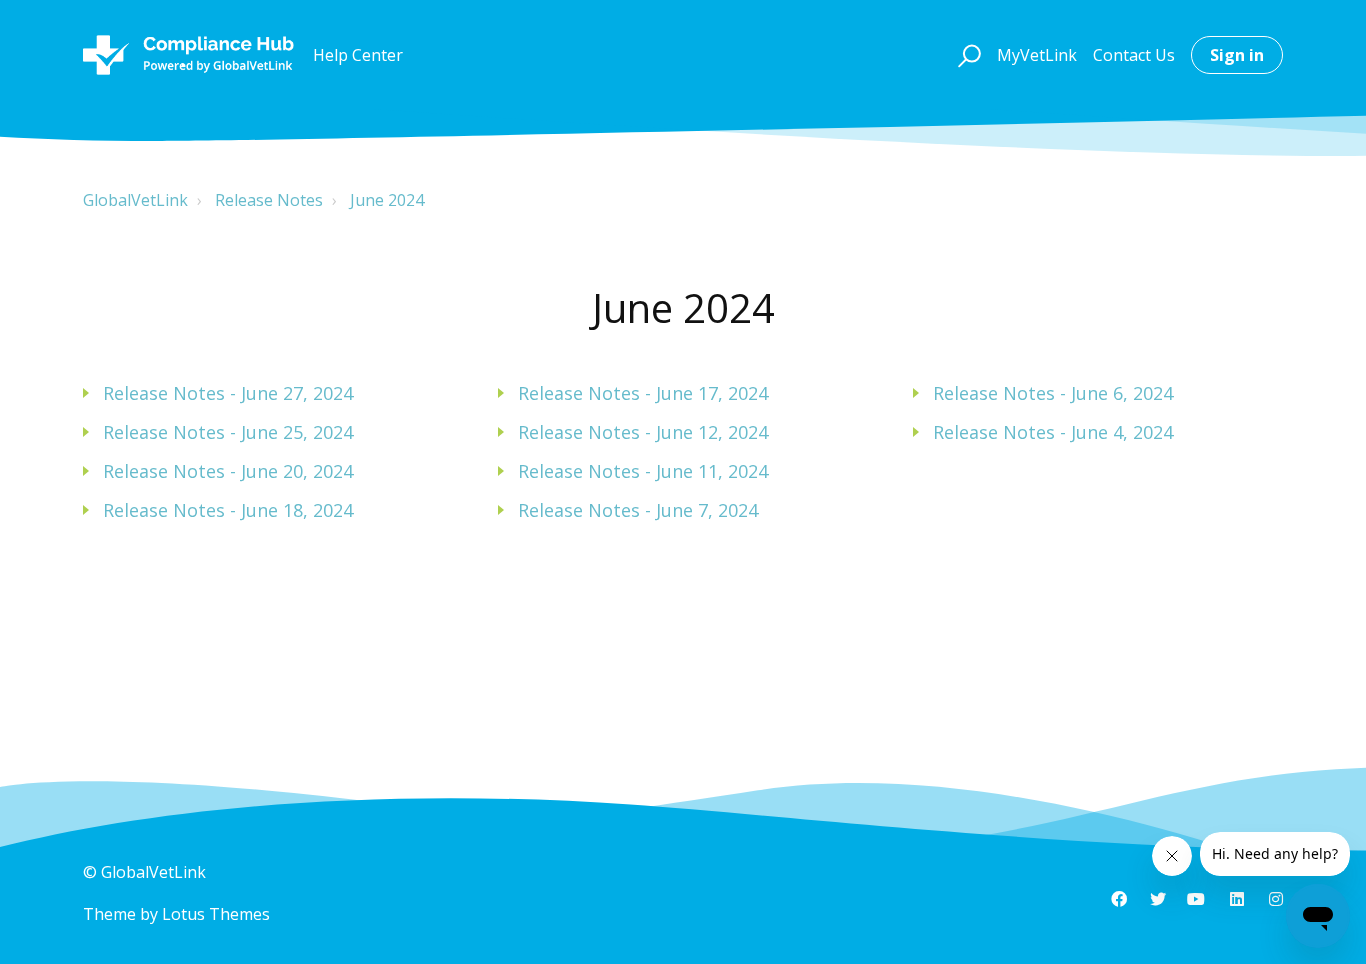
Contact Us (1134, 55)
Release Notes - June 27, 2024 (228, 393)
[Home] (188, 55)
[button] (966, 55)
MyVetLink (1037, 55)
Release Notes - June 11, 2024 (643, 471)
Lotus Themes (216, 914)
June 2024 (387, 200)
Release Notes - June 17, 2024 (643, 393)
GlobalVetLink (135, 200)
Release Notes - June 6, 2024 (1053, 393)
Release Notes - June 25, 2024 (228, 432)
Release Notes (269, 200)
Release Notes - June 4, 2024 (1053, 432)
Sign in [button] (1237, 55)
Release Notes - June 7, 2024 (638, 510)
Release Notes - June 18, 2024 (228, 510)
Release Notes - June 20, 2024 (228, 471)
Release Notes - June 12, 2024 (643, 432)
